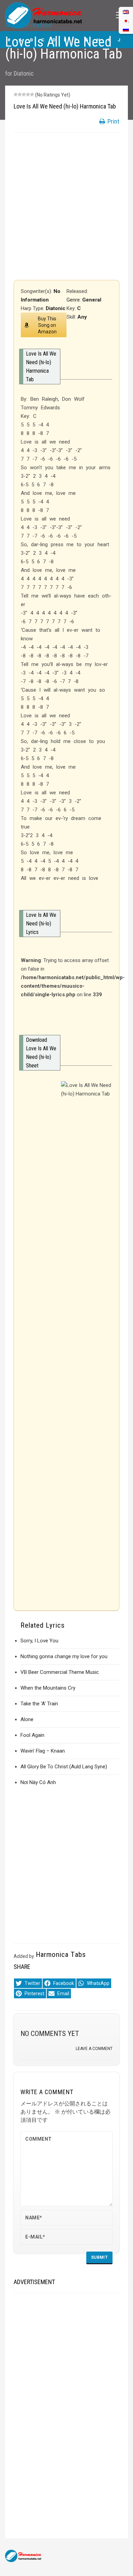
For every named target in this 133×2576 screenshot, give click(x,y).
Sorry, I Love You (39, 1641)
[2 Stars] (20, 94)
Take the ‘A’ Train (39, 1704)
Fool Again (32, 1735)
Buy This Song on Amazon (47, 325)
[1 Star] (16, 94)
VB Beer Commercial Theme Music (60, 1672)
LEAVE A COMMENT (94, 2049)
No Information (29, 25)
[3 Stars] (24, 94)
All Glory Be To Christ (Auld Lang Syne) (64, 1767)
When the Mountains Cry (48, 1688)
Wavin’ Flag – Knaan (43, 1751)
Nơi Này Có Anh (38, 1782)
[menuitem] (126, 29)
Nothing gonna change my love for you (64, 1656)
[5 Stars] (32, 94)
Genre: (74, 300)
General (92, 300)
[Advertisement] (66, 206)
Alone (27, 1719)
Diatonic (24, 73)
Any (82, 317)
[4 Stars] (28, 94)
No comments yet (50, 2034)
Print (113, 121)
